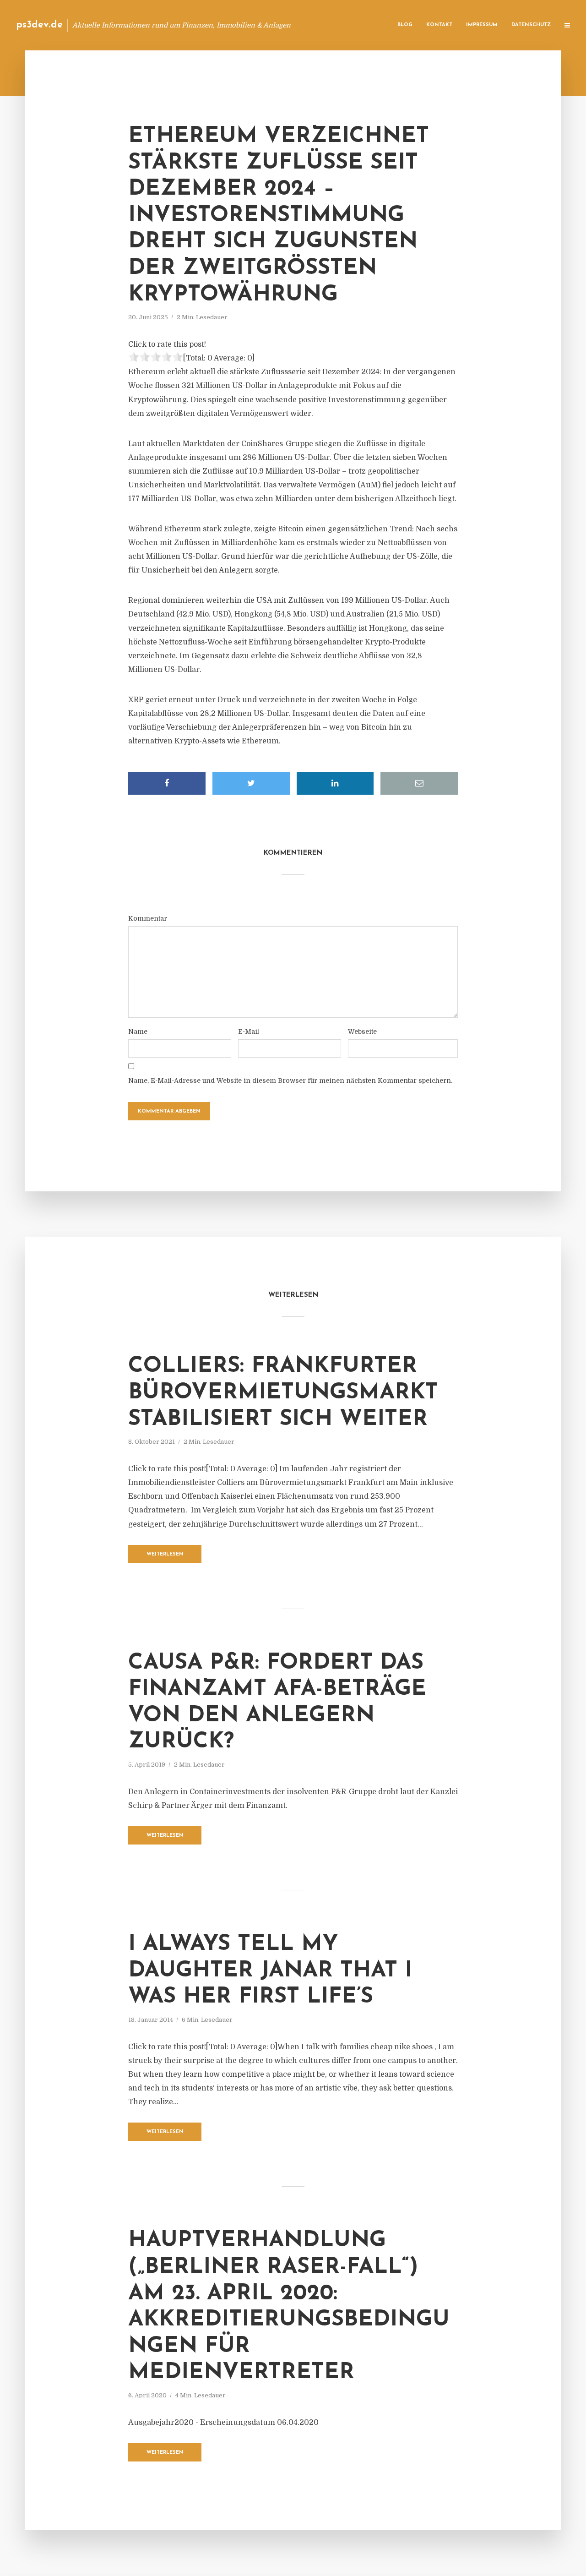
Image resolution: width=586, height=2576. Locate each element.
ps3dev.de (39, 25)
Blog (405, 25)
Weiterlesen (165, 1554)
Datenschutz (531, 25)
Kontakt (439, 25)
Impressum (482, 25)
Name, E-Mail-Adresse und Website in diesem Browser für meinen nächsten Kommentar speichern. (290, 1081)
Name (138, 1031)
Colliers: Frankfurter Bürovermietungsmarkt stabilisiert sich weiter (283, 1393)
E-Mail (249, 1031)
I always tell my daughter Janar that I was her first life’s (270, 1971)
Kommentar (148, 918)
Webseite (362, 1031)
